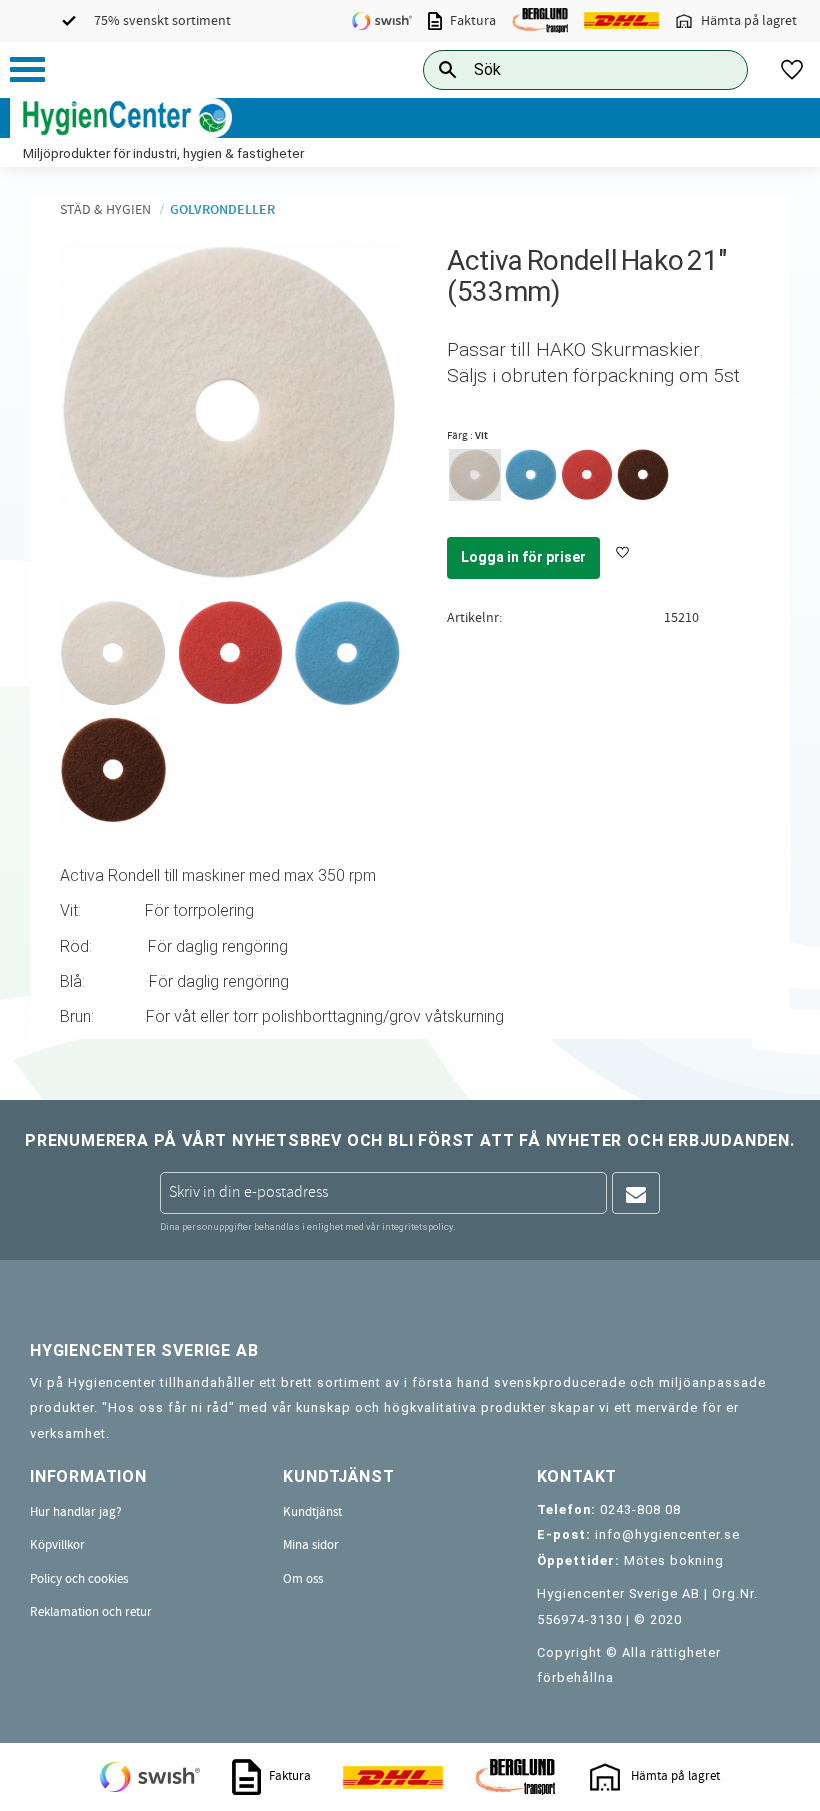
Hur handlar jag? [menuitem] (76, 1512)
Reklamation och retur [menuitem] (91, 1612)
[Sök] (717, 69)
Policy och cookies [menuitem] (79, 1579)
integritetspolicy (417, 1226)
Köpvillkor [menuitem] (57, 1545)
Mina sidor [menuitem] (311, 1545)
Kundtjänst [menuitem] (312, 1512)
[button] (27, 69)
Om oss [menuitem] (303, 1579)
